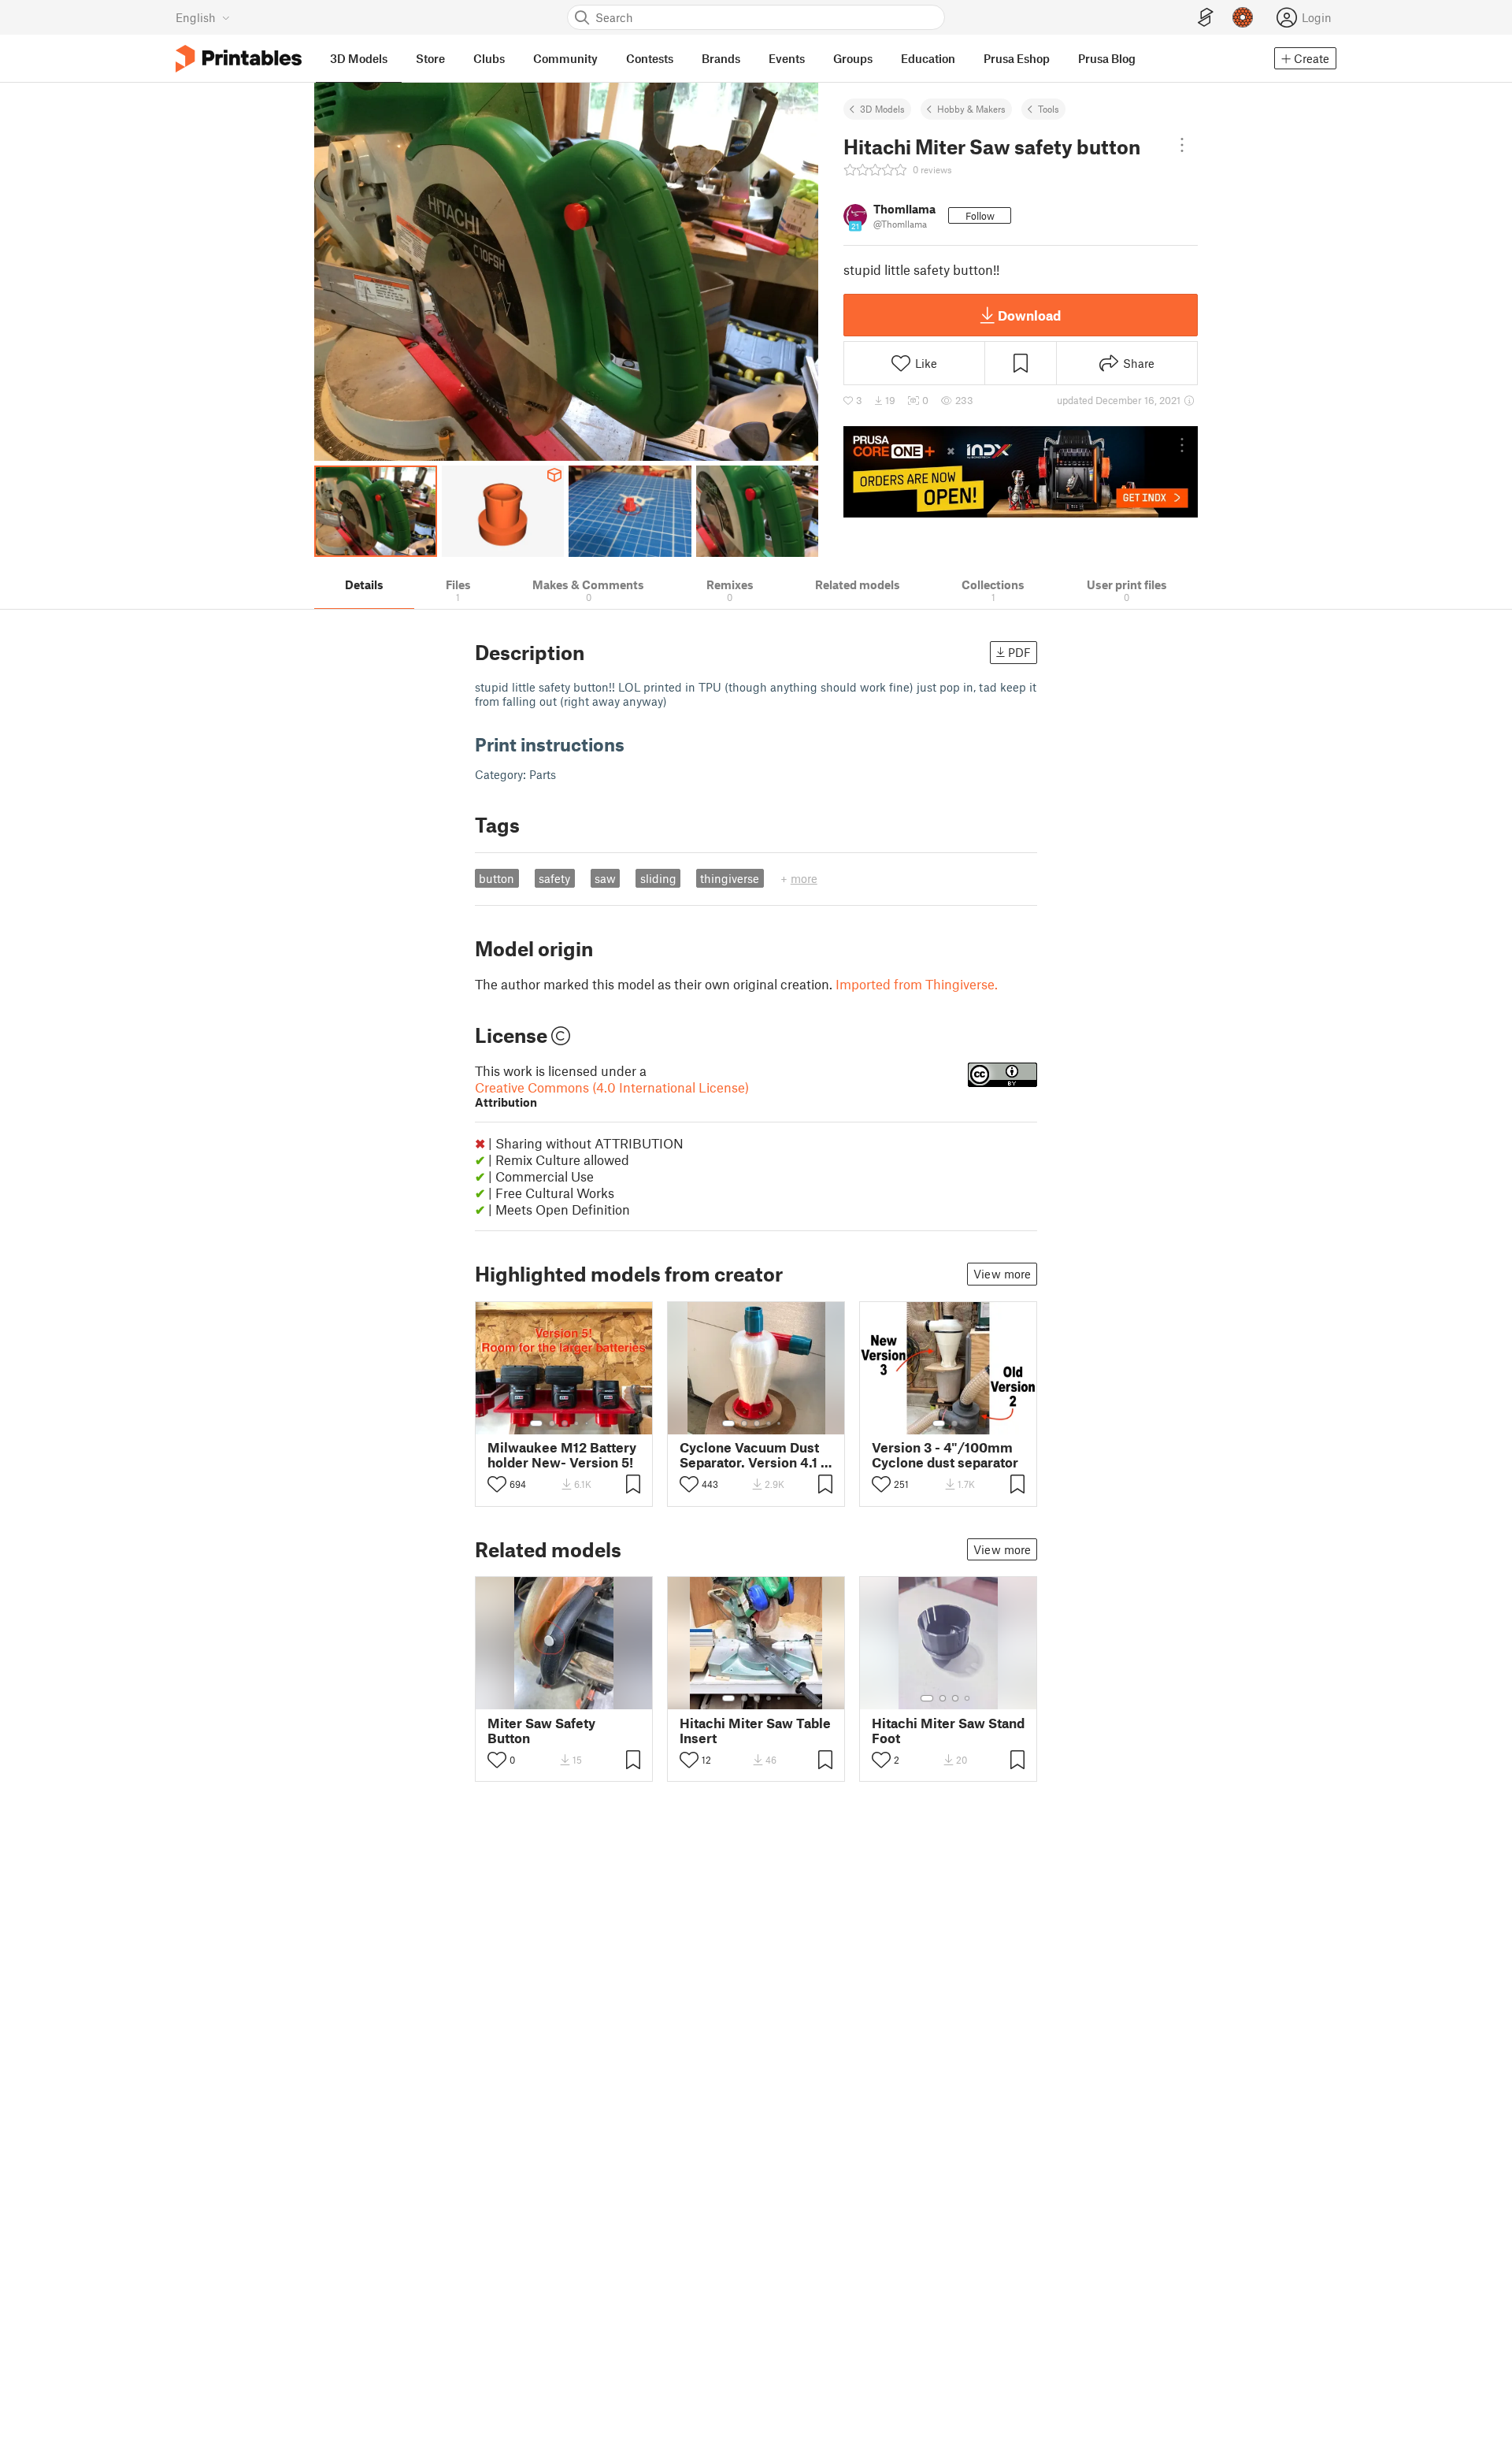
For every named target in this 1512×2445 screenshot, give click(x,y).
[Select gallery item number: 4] (577, 1423)
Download (1029, 315)
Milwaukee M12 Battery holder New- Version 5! (562, 1455)
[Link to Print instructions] (636, 744)
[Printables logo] (239, 59)
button (497, 878)
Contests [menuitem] (650, 58)
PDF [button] (1019, 652)
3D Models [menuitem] (359, 58)
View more (1002, 1274)
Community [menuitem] (565, 58)
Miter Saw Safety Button (541, 1731)
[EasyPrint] (1206, 18)
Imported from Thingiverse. (917, 984)
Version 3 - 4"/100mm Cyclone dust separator (945, 1455)
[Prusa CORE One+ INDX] (1021, 472)
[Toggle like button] (497, 1484)
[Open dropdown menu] (1182, 145)
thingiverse (730, 878)
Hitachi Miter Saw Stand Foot (948, 1731)
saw (605, 878)
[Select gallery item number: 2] (552, 1423)
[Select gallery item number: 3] (565, 1423)
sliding (658, 878)
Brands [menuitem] (721, 58)
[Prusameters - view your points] (1243, 17)
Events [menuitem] (787, 58)
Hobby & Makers (971, 109)
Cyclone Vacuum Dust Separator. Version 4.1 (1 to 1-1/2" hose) (755, 1455)
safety (554, 878)
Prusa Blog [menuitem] (1107, 58)
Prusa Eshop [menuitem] (1017, 58)
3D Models (882, 109)
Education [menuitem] (928, 58)
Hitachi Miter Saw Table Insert (755, 1731)
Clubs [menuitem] (489, 58)
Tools (1049, 109)
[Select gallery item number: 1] (536, 1423)
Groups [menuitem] (853, 58)
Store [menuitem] (430, 58)
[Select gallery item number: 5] (588, 1423)
